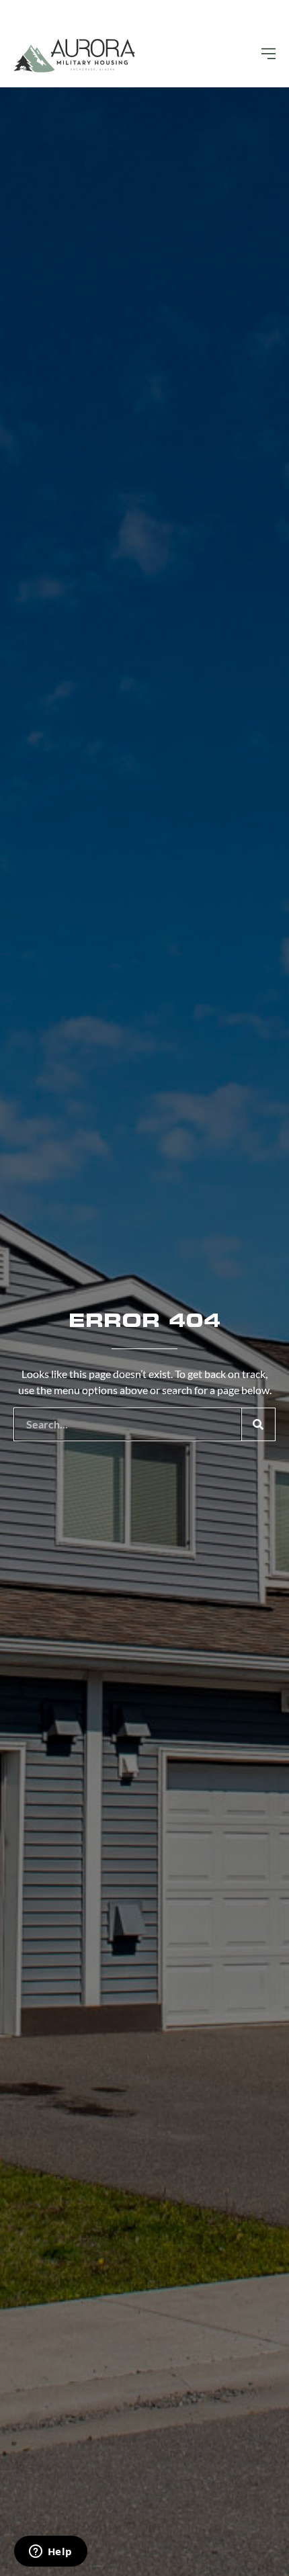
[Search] (258, 1424)
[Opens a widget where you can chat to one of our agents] (50, 2552)
